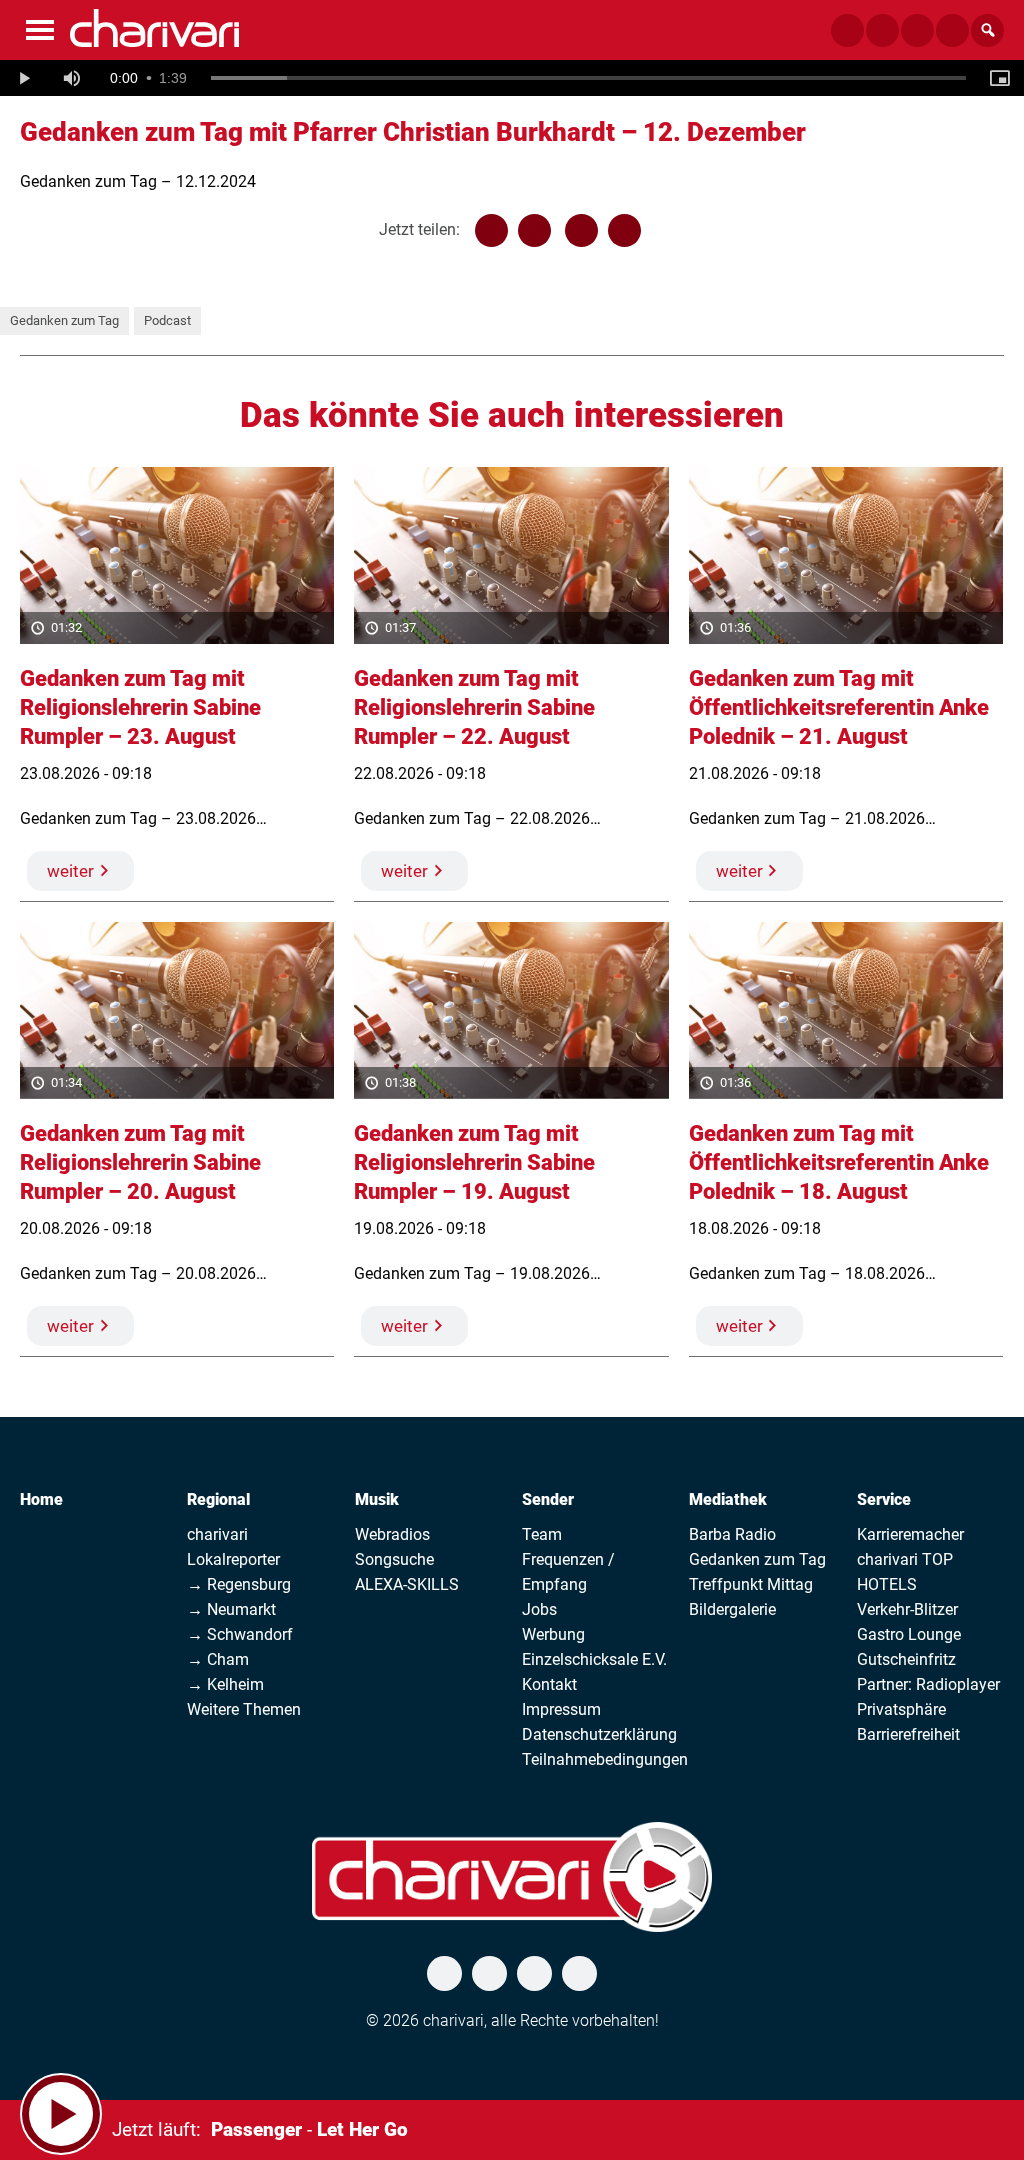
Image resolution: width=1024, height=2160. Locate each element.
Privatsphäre (901, 1709)
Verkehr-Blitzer (907, 1609)
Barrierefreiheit (908, 1734)
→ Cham (218, 1659)
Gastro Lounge (909, 1634)
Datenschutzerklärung (599, 1734)
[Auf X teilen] (534, 230)
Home (41, 1499)
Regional (218, 1499)
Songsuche (394, 1559)
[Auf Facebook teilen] (491, 230)
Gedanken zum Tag (64, 320)
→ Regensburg (239, 1584)
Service (884, 1499)
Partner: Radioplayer (928, 1684)
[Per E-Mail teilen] (624, 230)
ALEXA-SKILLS (407, 1584)
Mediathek (728, 1499)
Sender (548, 1499)
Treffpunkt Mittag (751, 1584)
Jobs (539, 1609)
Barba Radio (732, 1534)
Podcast (167, 320)
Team (542, 1534)
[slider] (588, 78)
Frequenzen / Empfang (568, 1572)
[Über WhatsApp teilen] (581, 230)
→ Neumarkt (231, 1609)
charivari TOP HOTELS (905, 1572)
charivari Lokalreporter (233, 1547)
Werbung (553, 1634)
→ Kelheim (225, 1684)
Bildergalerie (732, 1609)
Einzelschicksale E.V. (594, 1659)
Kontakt (549, 1684)
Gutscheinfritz (906, 1659)
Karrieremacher (910, 1534)
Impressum (561, 1709)
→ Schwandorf (240, 1634)
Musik (377, 1499)
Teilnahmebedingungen (605, 1759)
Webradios (392, 1534)
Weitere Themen (244, 1709)
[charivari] (154, 28)
